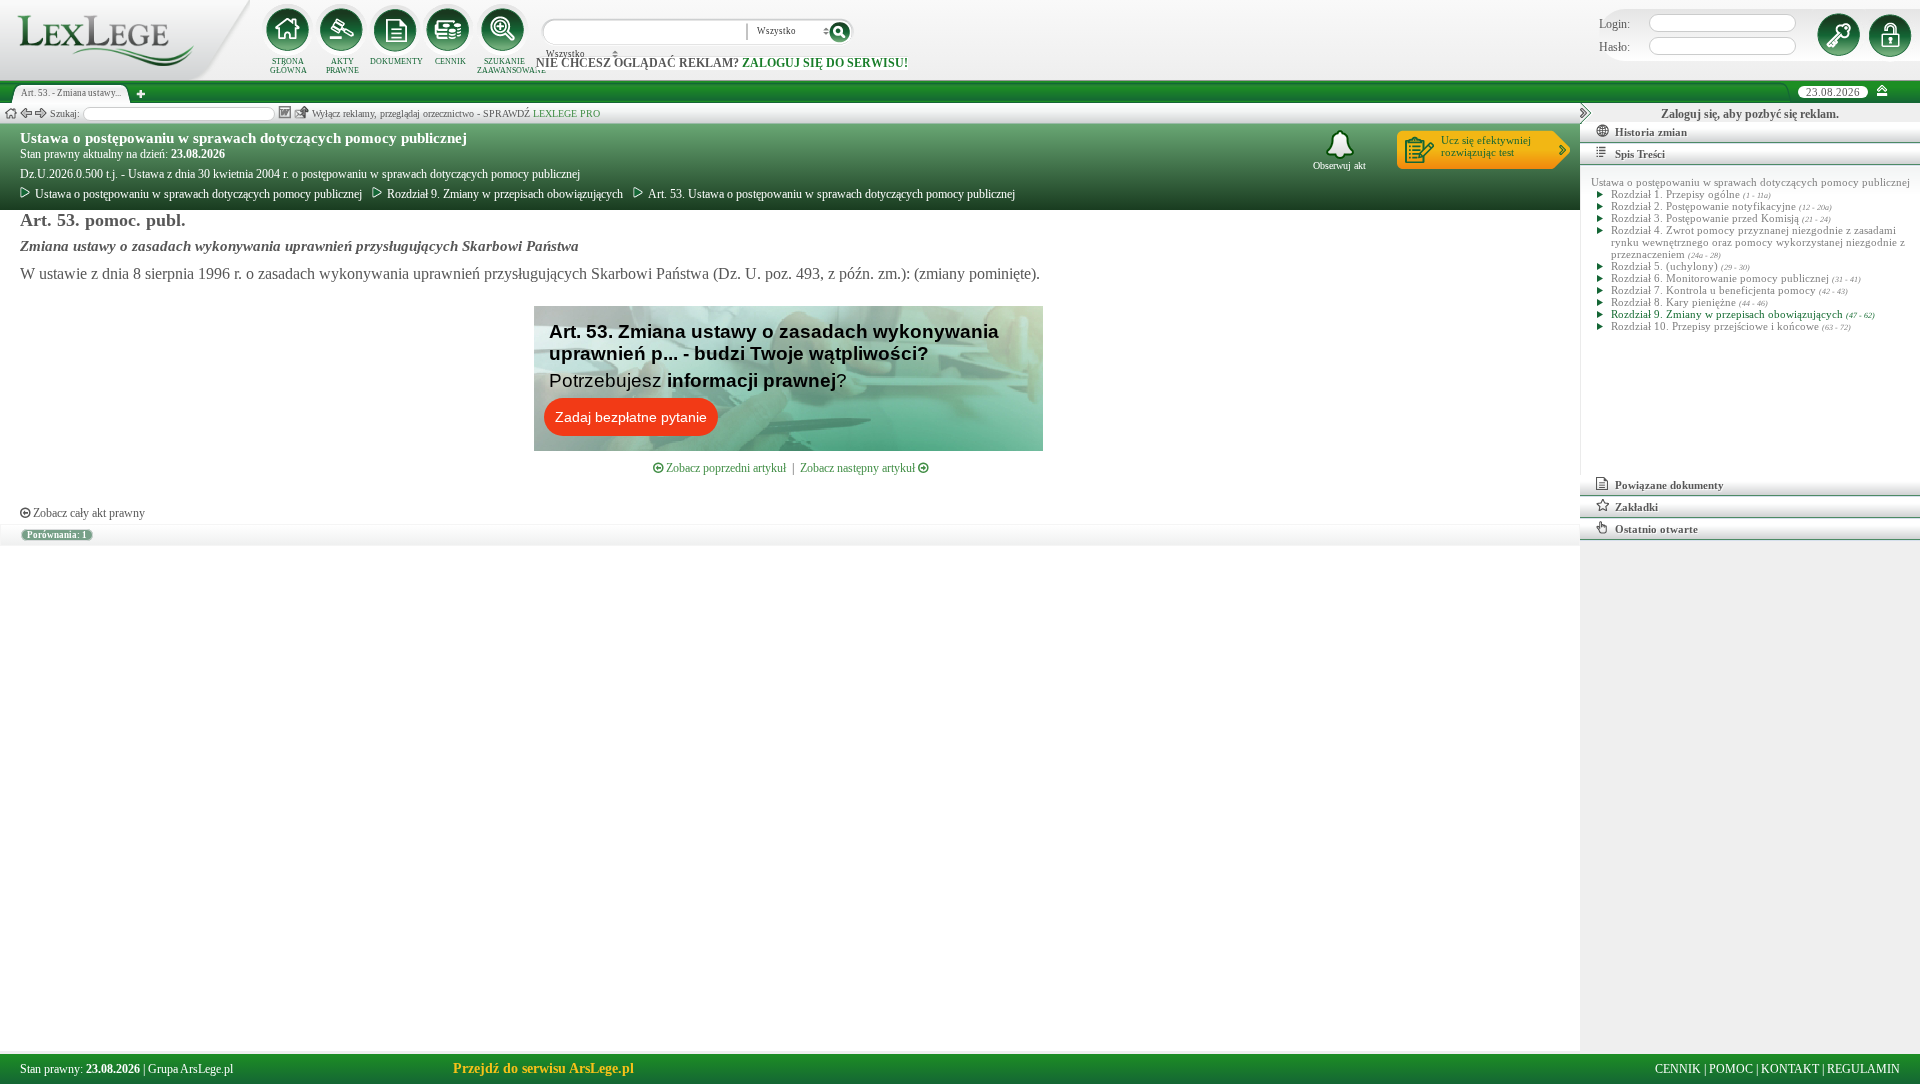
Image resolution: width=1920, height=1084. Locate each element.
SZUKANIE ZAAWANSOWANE (504, 66)
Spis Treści (1640, 154)
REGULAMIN (1863, 1069)
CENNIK (450, 61)
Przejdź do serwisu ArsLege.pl (543, 1068)
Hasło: (1614, 47)
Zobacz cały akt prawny (87, 513)
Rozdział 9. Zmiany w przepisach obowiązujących (505, 194)
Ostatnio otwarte (1656, 529)
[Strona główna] (125, 76)
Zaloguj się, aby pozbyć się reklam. (1750, 114)
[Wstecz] (26, 113)
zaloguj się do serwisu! (825, 63)
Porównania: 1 (57, 535)
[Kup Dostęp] (450, 30)
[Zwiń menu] (1882, 91)
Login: (1614, 24)
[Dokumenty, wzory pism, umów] (396, 30)
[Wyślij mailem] (301, 112)
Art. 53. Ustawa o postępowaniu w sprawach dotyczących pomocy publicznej (831, 194)
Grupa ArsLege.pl (190, 1069)
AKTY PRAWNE (342, 66)
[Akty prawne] (342, 30)
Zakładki (1636, 507)
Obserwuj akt (1339, 165)
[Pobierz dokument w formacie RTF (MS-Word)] (284, 112)
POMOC (1731, 1069)
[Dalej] (41, 113)
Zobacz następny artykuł (859, 468)
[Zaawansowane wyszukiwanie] (504, 30)
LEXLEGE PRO (566, 113)
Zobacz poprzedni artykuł (724, 468)
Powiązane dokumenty (1669, 485)
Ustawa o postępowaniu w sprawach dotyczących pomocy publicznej (243, 138)
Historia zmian (1651, 132)
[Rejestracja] (1893, 35)
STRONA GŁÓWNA (288, 66)
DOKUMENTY (396, 61)
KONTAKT (1790, 1069)
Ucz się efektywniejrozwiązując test (1486, 146)
